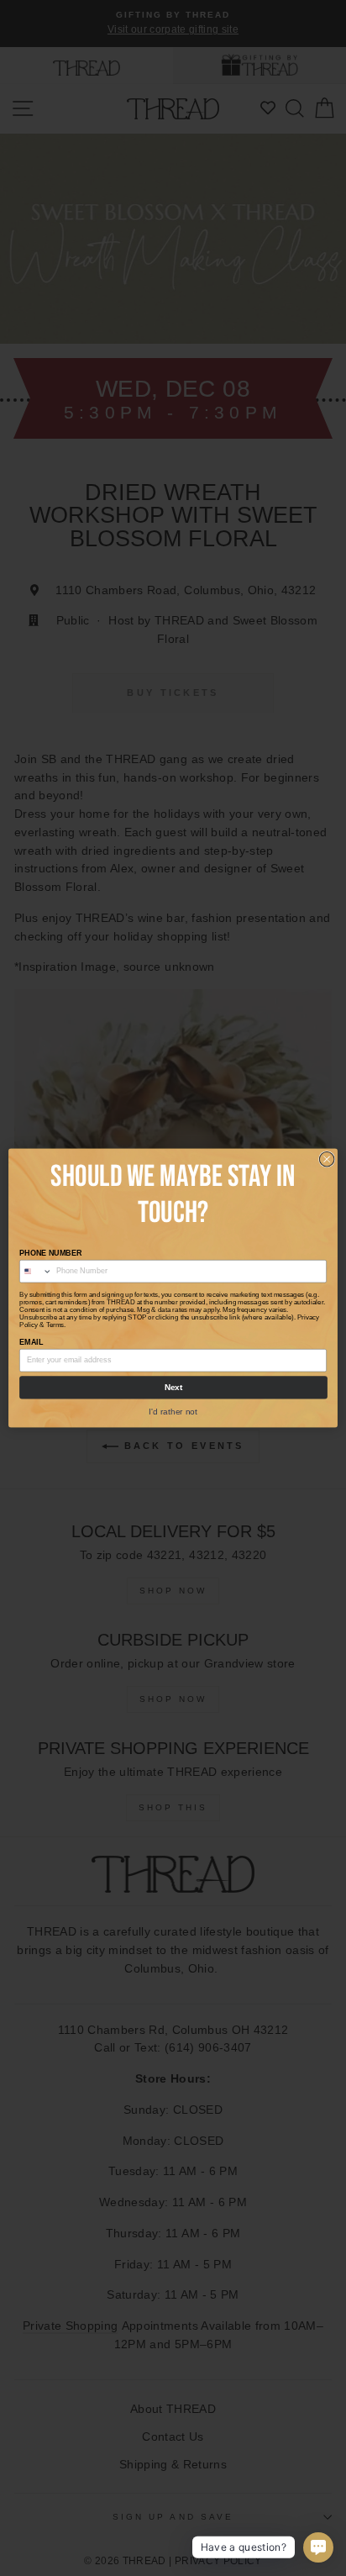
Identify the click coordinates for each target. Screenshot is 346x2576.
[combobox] (36, 1272)
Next (174, 1387)
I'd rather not (173, 1411)
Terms (55, 1325)
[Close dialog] (327, 1159)
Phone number (50, 1253)
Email (31, 1342)
